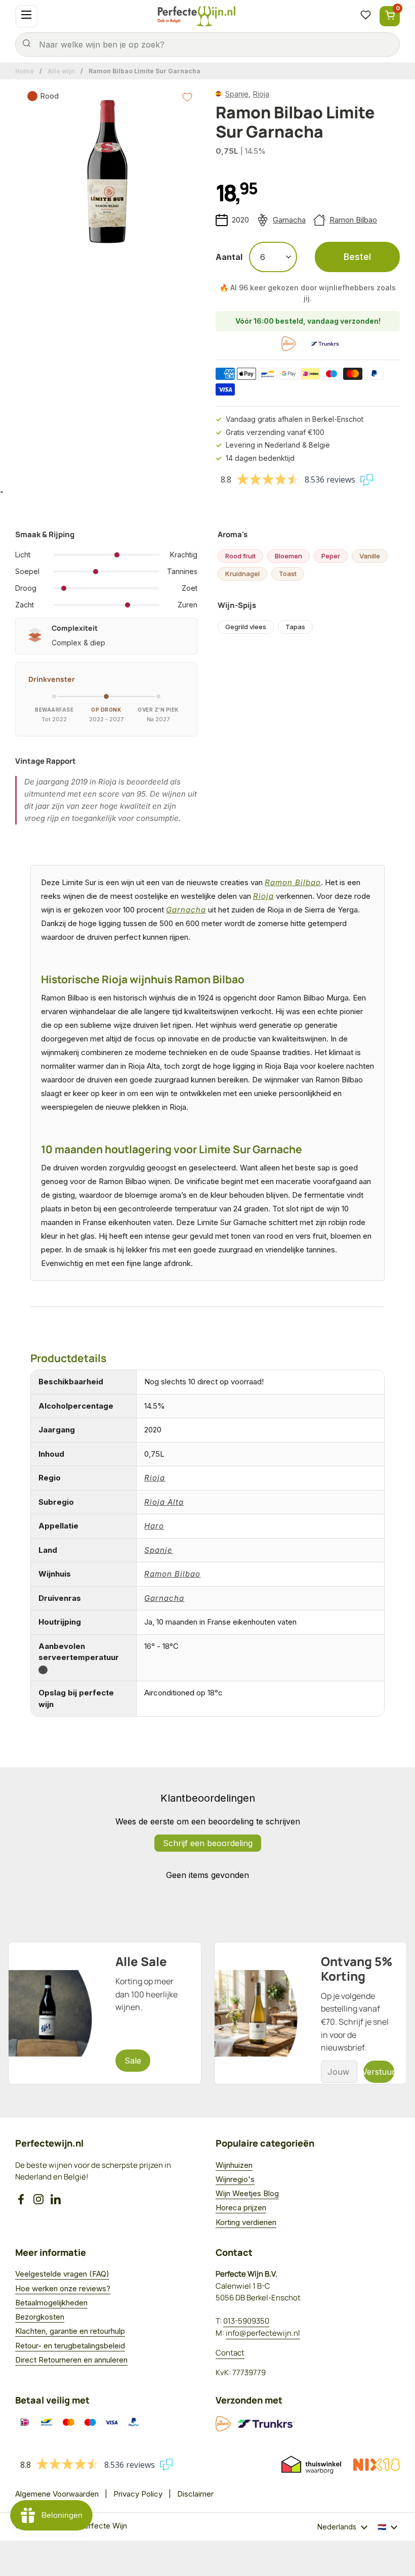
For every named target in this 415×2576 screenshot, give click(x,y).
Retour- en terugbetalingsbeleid (70, 2346)
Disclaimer (195, 2494)
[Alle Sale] (105, 2013)
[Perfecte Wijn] (196, 16)
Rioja (261, 94)
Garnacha (289, 220)
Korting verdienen (246, 2222)
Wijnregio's (235, 2179)
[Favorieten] (365, 16)
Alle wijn (61, 71)
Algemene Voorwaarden (57, 2494)
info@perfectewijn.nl (263, 2333)
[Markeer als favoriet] (187, 97)
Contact (230, 2353)
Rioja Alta (164, 1502)
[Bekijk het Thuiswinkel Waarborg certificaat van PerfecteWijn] (311, 2465)
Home (25, 71)
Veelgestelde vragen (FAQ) (62, 2274)
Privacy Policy (138, 2494)
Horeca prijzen (241, 2208)
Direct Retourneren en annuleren (71, 2360)
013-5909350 (246, 2321)
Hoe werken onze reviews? (63, 2288)
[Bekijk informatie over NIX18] (377, 2465)
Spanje (237, 94)
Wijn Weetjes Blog (247, 2193)
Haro (154, 1526)
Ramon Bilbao (353, 220)
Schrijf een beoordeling (208, 1843)
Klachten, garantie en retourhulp (70, 2331)
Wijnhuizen (234, 2165)
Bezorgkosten (40, 2317)
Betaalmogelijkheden (51, 2303)
